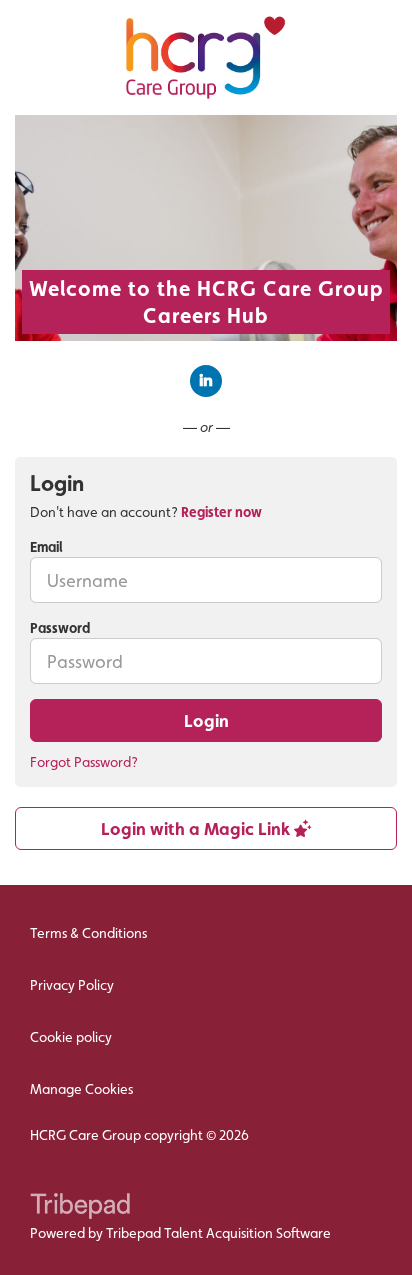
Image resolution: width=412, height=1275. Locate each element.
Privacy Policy (72, 985)
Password (60, 628)
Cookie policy (71, 1037)
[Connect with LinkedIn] (206, 381)
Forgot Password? (84, 762)
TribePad (80, 1208)
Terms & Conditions (88, 933)
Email (46, 547)
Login (206, 720)
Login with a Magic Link (197, 828)
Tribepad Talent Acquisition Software (218, 1233)
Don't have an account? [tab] (146, 512)
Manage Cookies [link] (81, 1089)
